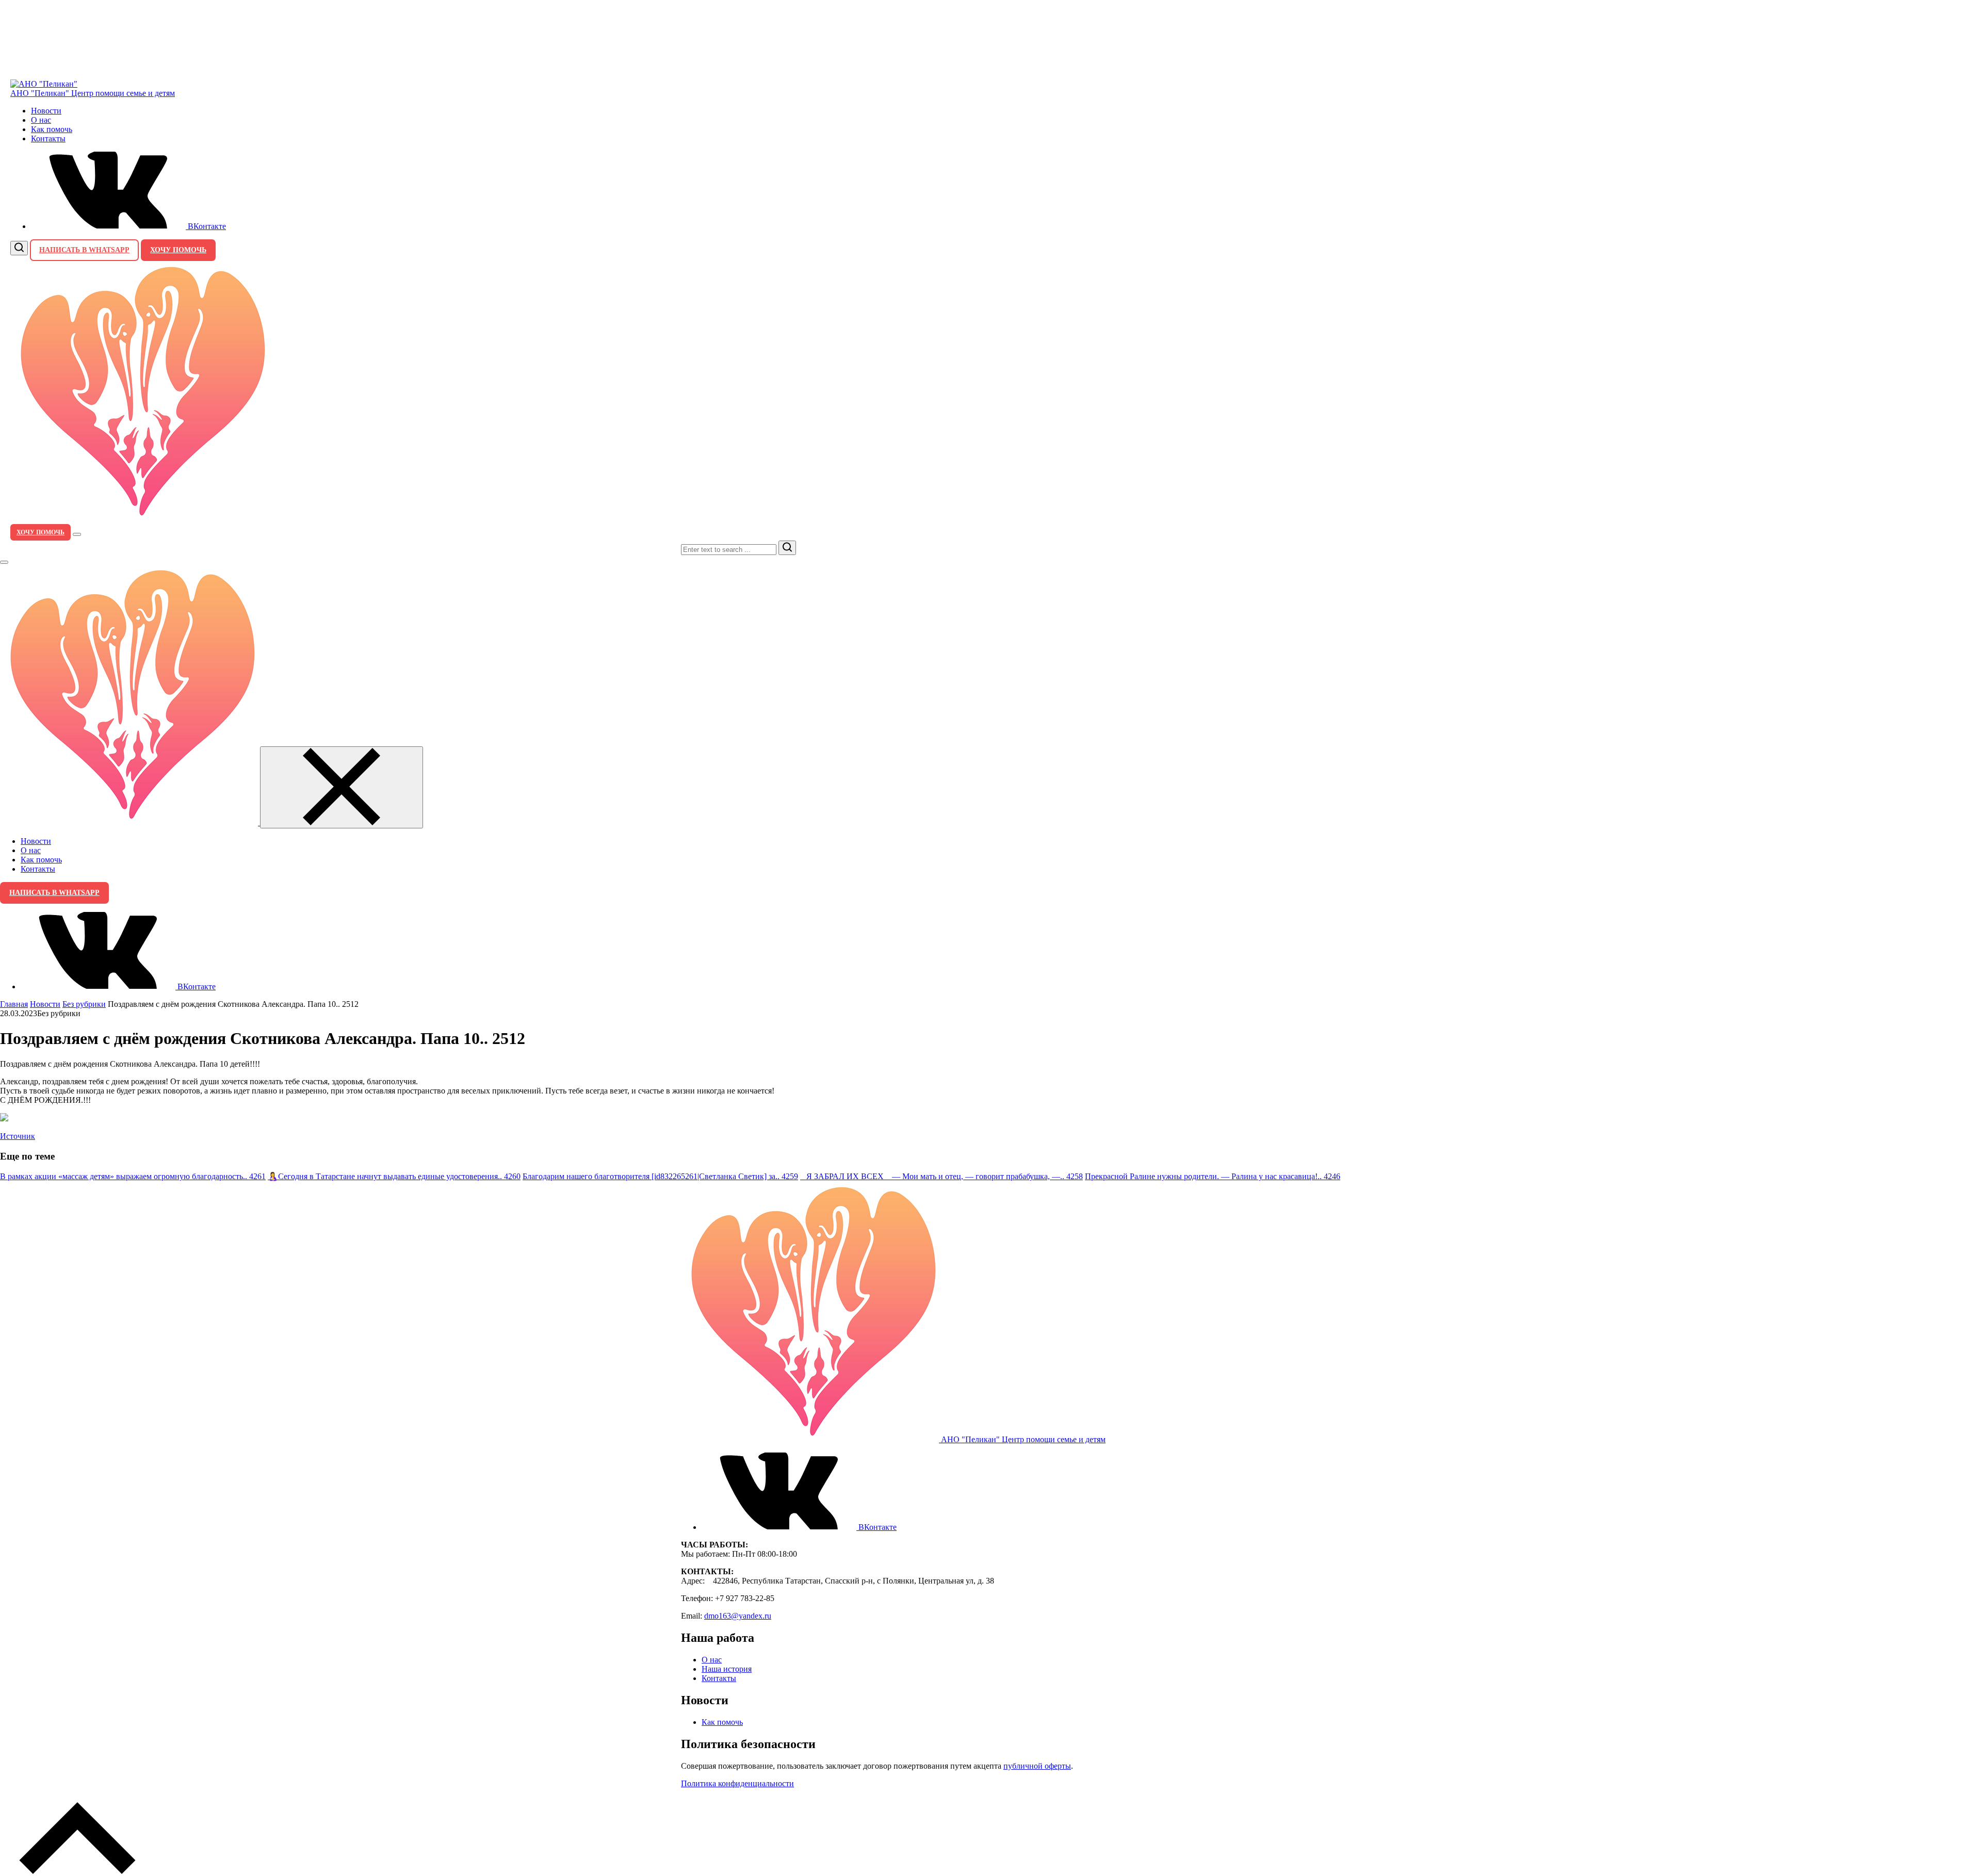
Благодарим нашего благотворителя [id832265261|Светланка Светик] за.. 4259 (660, 1176)
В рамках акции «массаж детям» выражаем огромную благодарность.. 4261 (133, 1176)
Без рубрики (84, 1004)
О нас (41, 120)
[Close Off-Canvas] (342, 787)
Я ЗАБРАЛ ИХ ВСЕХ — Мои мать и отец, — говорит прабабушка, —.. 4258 (941, 1176)
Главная (14, 1004)
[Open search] (19, 248)
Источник (18, 1136)
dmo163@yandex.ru (738, 1616)
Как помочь (52, 129)
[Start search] (787, 548)
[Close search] (4, 562)
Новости (46, 111)
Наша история (727, 1669)
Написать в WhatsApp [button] (84, 250)
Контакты (48, 138)
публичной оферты (1037, 1766)
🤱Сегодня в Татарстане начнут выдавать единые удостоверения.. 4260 (394, 1176)
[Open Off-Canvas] (77, 534)
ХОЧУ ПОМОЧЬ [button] (178, 250)
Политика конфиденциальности (737, 1783)
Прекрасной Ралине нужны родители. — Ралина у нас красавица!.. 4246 (1213, 1176)
